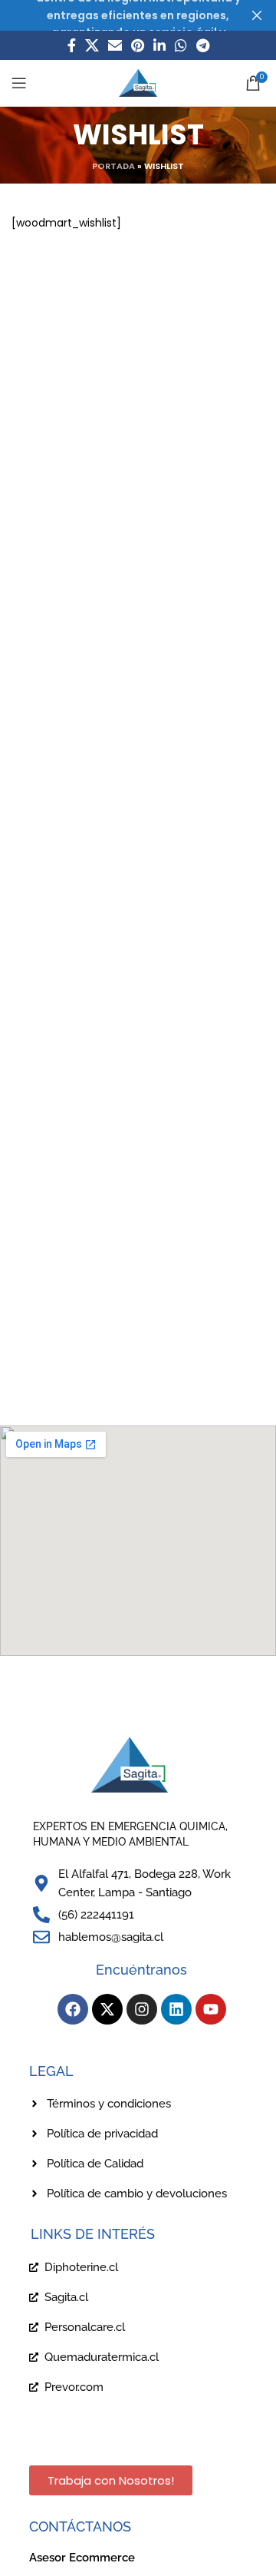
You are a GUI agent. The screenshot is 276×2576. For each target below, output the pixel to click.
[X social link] (92, 45)
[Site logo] (138, 82)
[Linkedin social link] (159, 45)
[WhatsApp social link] (181, 45)
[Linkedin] (176, 2009)
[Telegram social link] (203, 45)
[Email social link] (115, 45)
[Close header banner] (257, 15)
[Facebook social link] (72, 45)
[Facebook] (73, 2009)
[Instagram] (142, 2009)
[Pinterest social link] (138, 45)
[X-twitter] (107, 2009)
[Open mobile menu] (19, 83)
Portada (113, 166)
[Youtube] (211, 2009)
